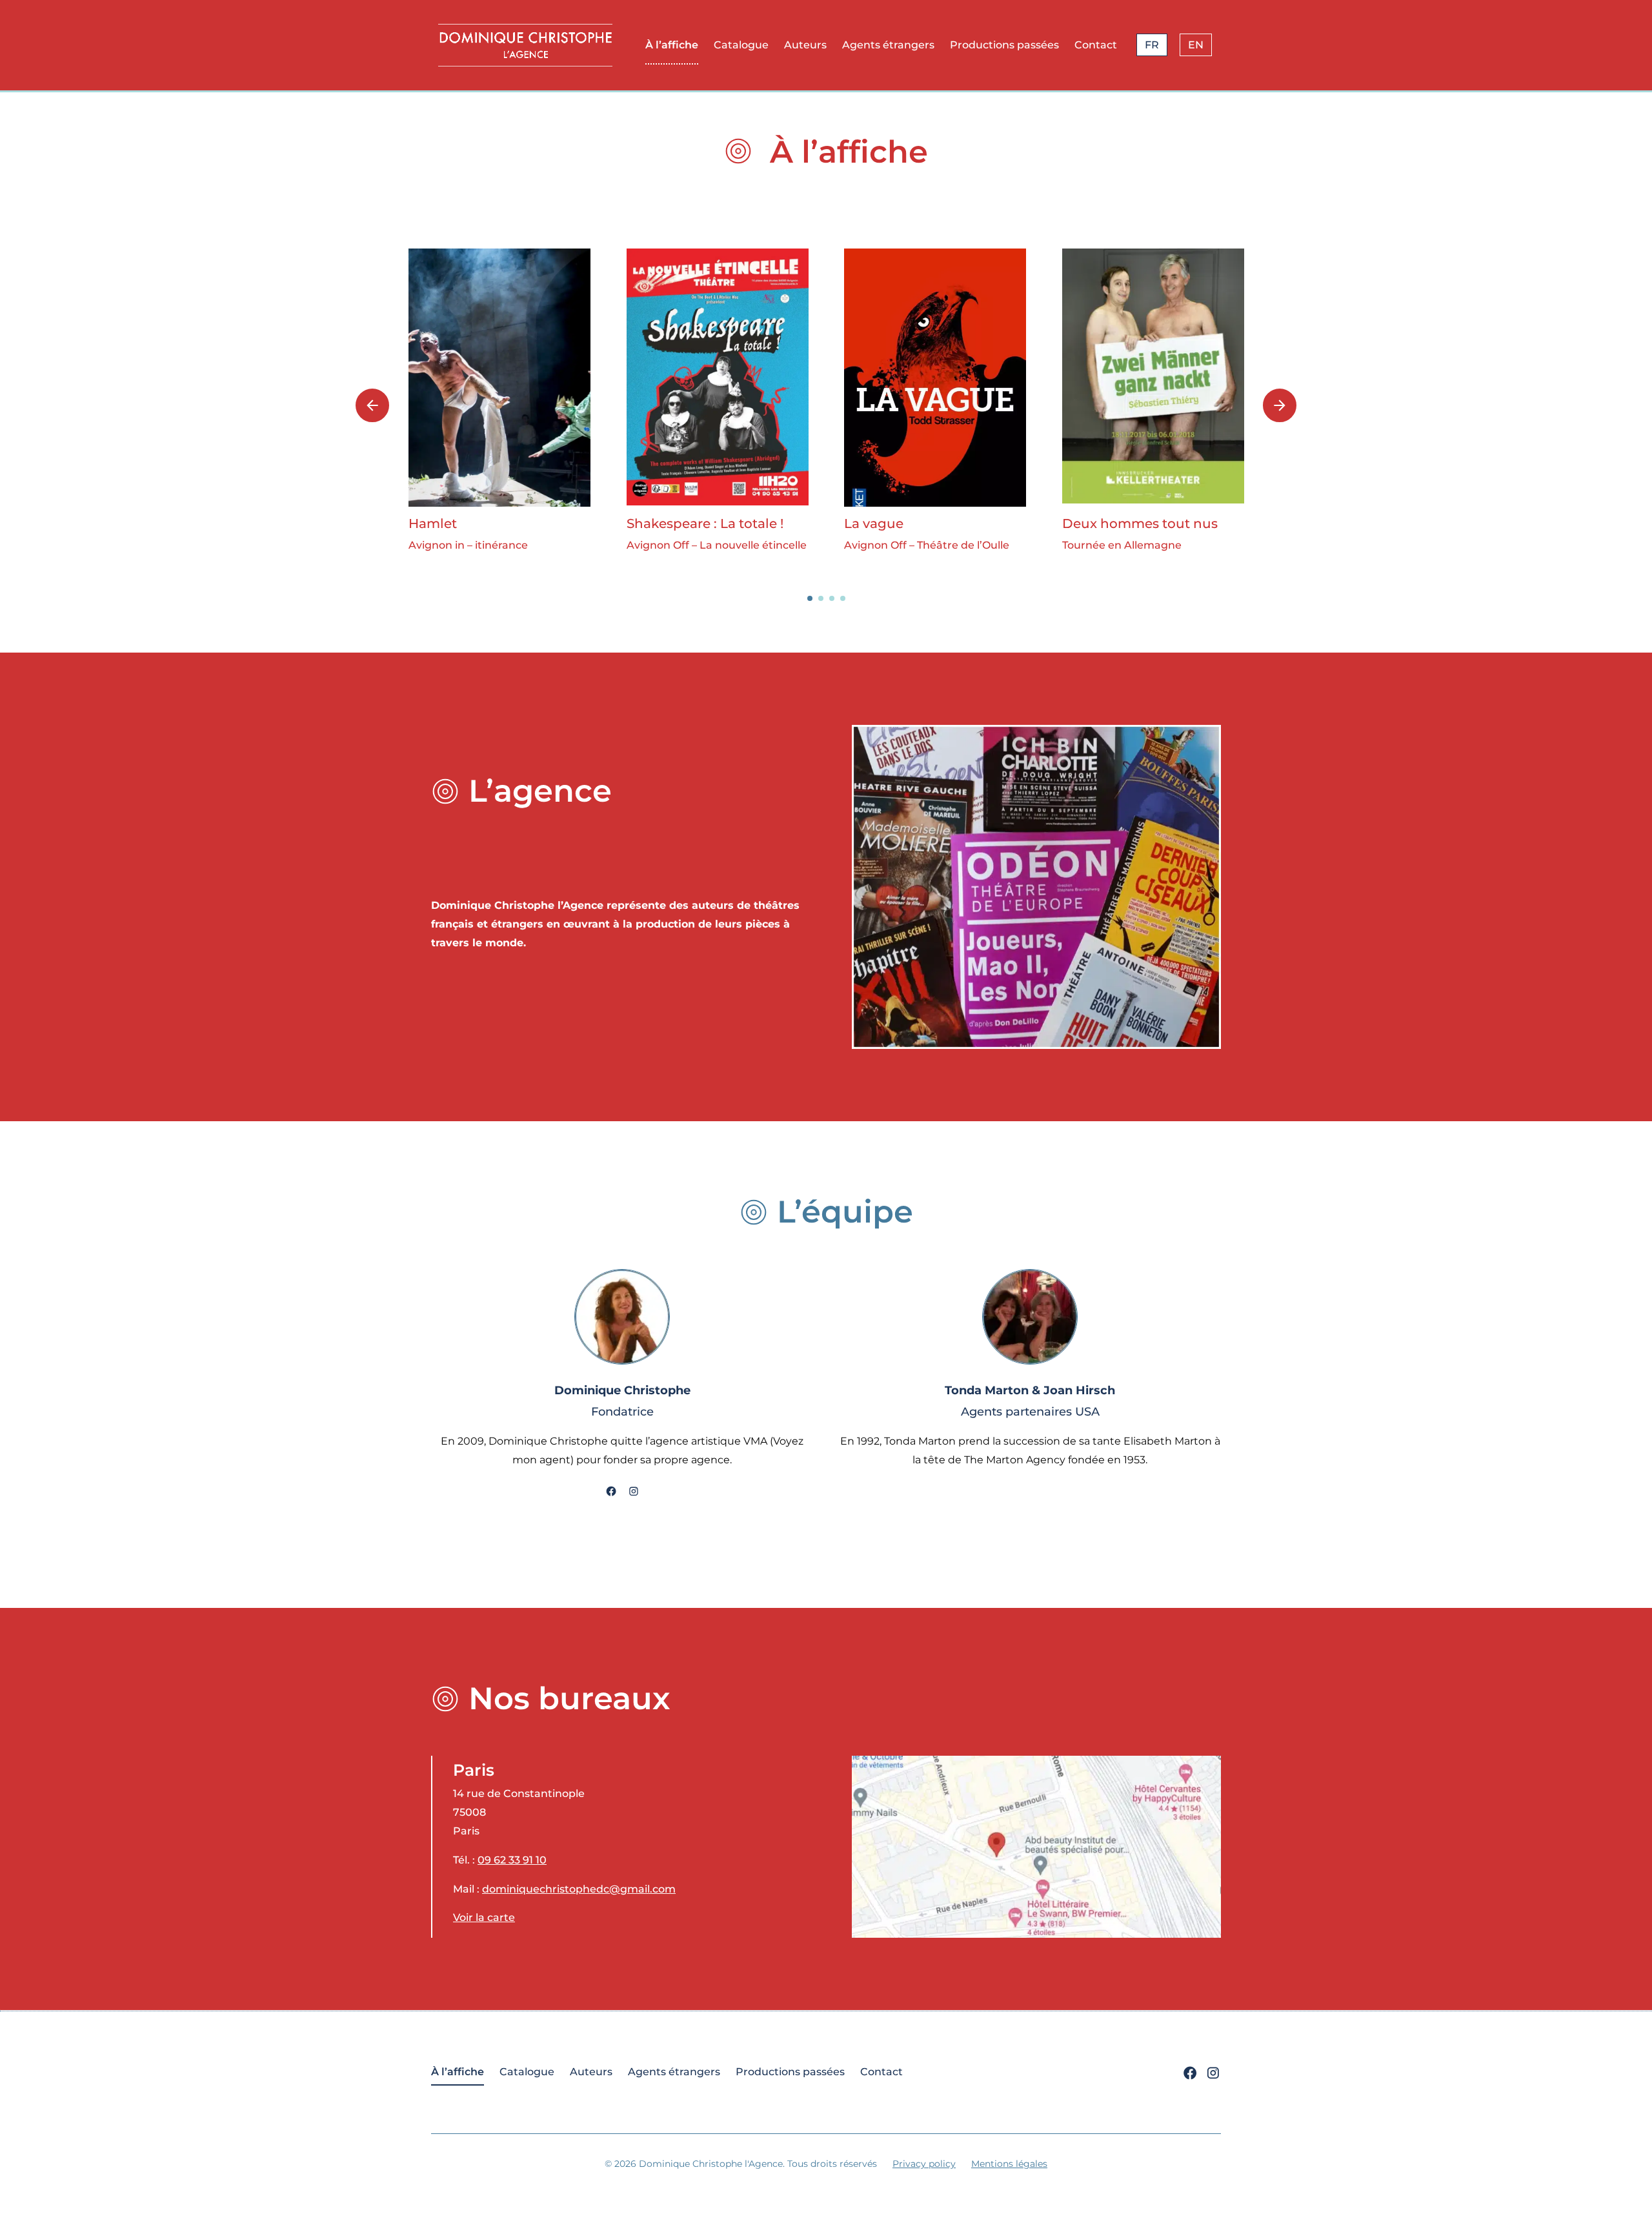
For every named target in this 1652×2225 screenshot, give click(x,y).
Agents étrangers (888, 45)
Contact (1096, 45)
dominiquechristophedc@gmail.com (579, 1889)
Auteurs (805, 45)
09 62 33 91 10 (512, 1860)
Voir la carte (484, 1917)
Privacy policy (924, 2164)
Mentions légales (1009, 2164)
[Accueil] (525, 45)
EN (1196, 45)
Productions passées (1004, 45)
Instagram (634, 1492)
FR (1152, 45)
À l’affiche (672, 45)
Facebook (611, 1492)
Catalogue (741, 45)
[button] (810, 598)
